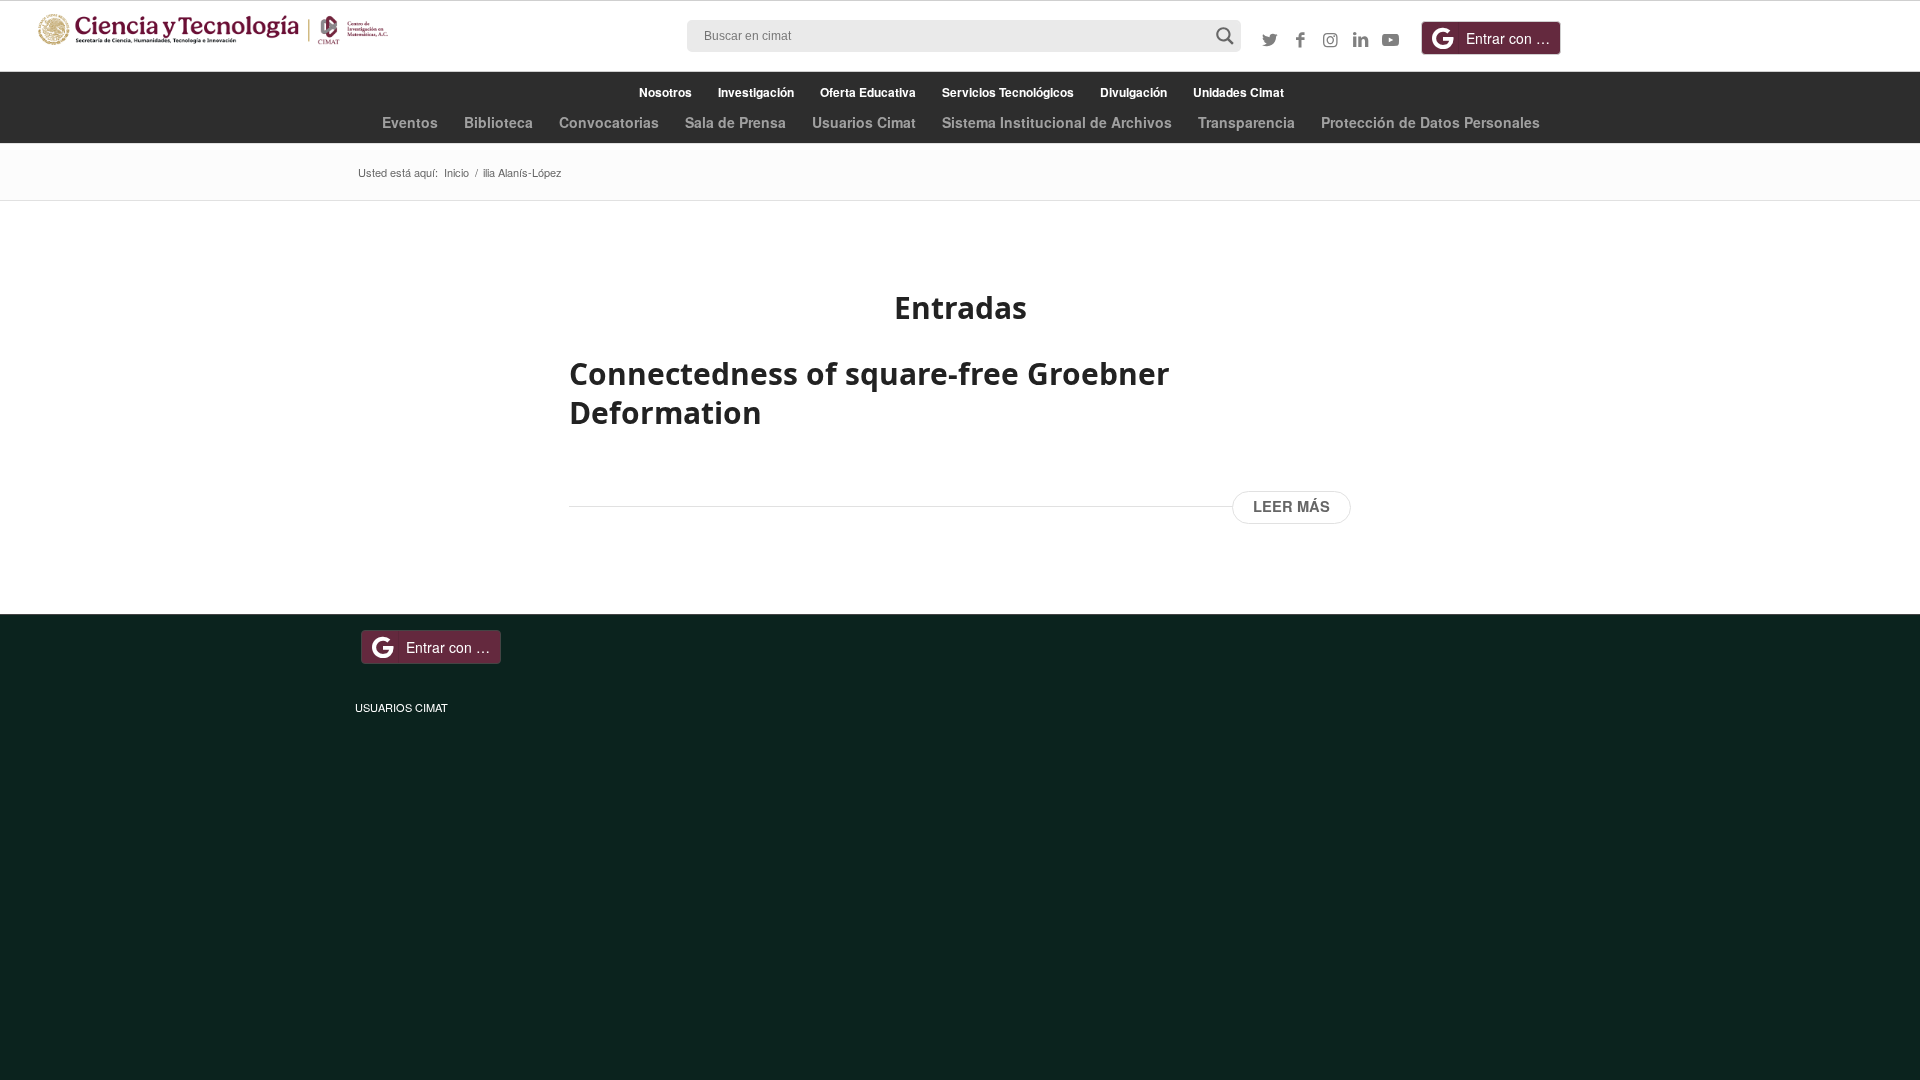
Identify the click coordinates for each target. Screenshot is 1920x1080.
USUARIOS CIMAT (401, 707)
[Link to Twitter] (1270, 39)
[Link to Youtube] (1390, 39)
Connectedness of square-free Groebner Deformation (869, 393)
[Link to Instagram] (1330, 39)
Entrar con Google (1513, 38)
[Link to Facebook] (1300, 39)
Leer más (1291, 506)
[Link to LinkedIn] (1360, 39)
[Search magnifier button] (1225, 36)
